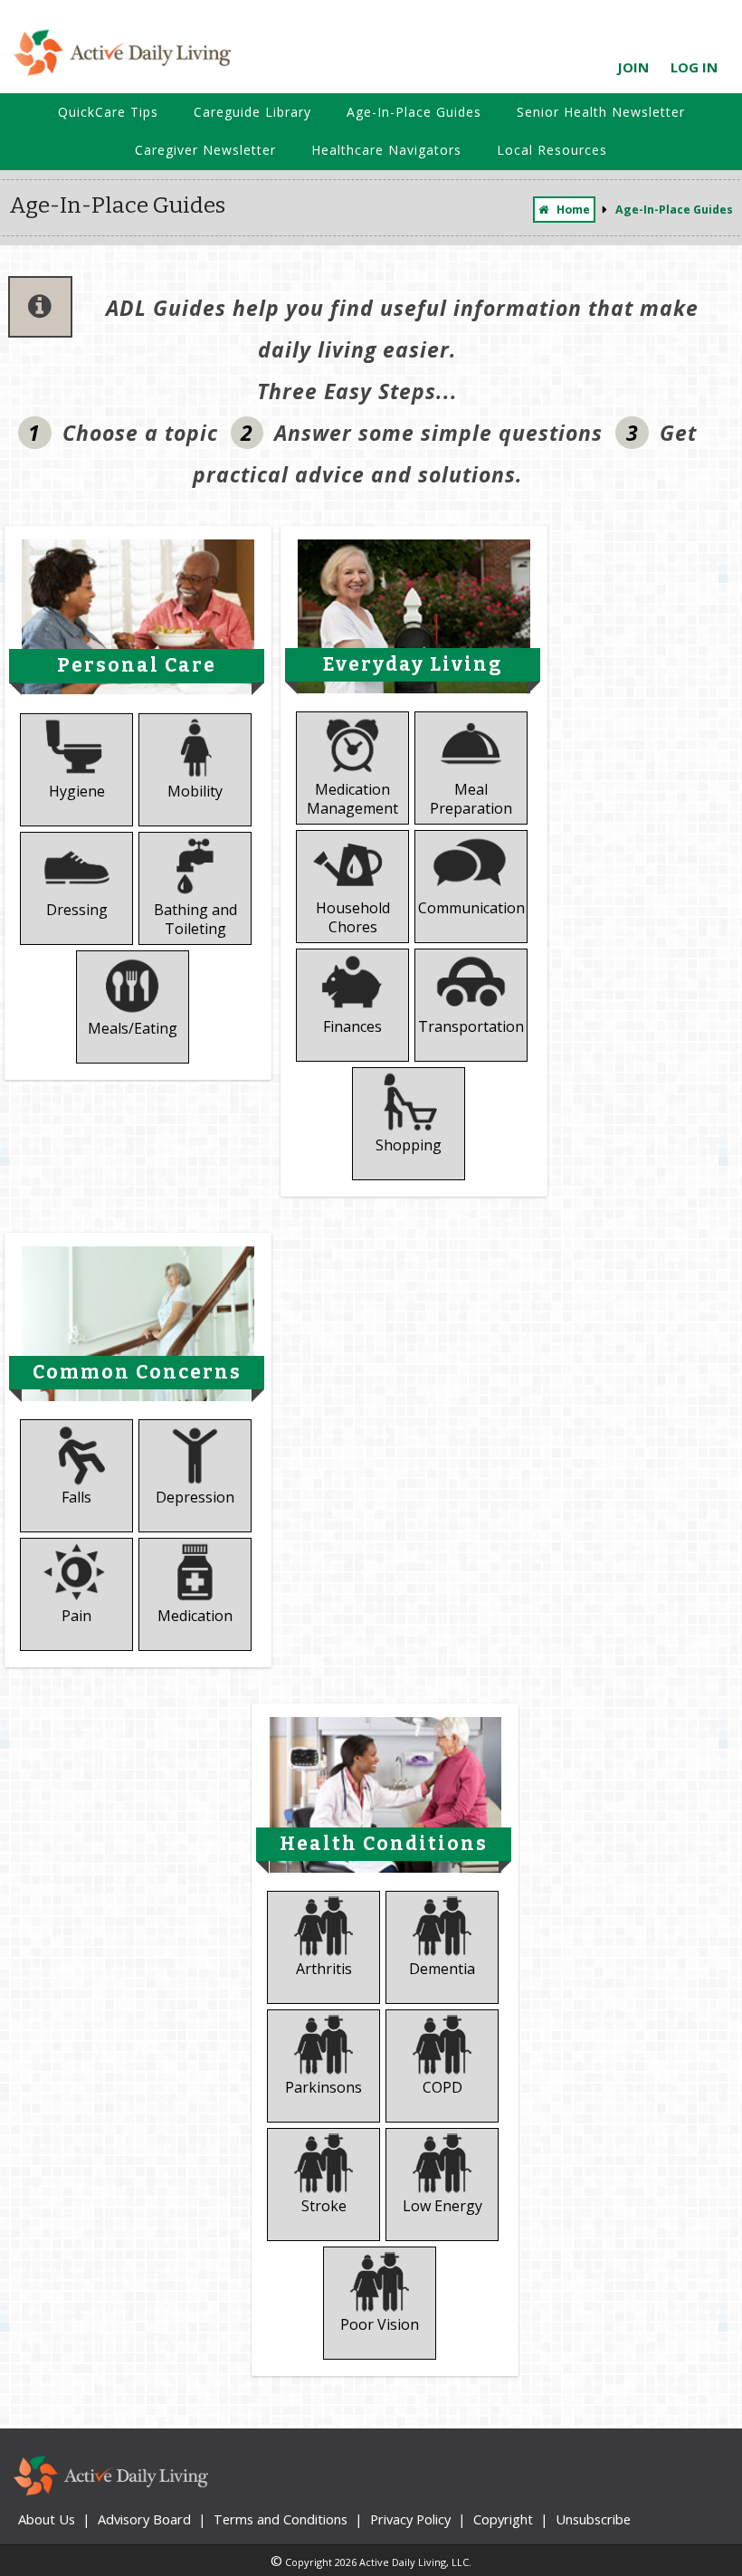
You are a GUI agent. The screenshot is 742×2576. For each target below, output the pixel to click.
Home (573, 210)
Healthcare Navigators (386, 150)
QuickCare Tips (108, 112)
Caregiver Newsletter (205, 150)
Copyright (503, 2519)
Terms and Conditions (281, 2519)
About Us (47, 2519)
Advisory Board (144, 2519)
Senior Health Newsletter (601, 112)
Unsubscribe (593, 2519)
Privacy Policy (410, 2519)
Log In (694, 67)
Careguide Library (252, 112)
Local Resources (552, 150)
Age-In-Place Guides (414, 112)
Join (633, 67)
